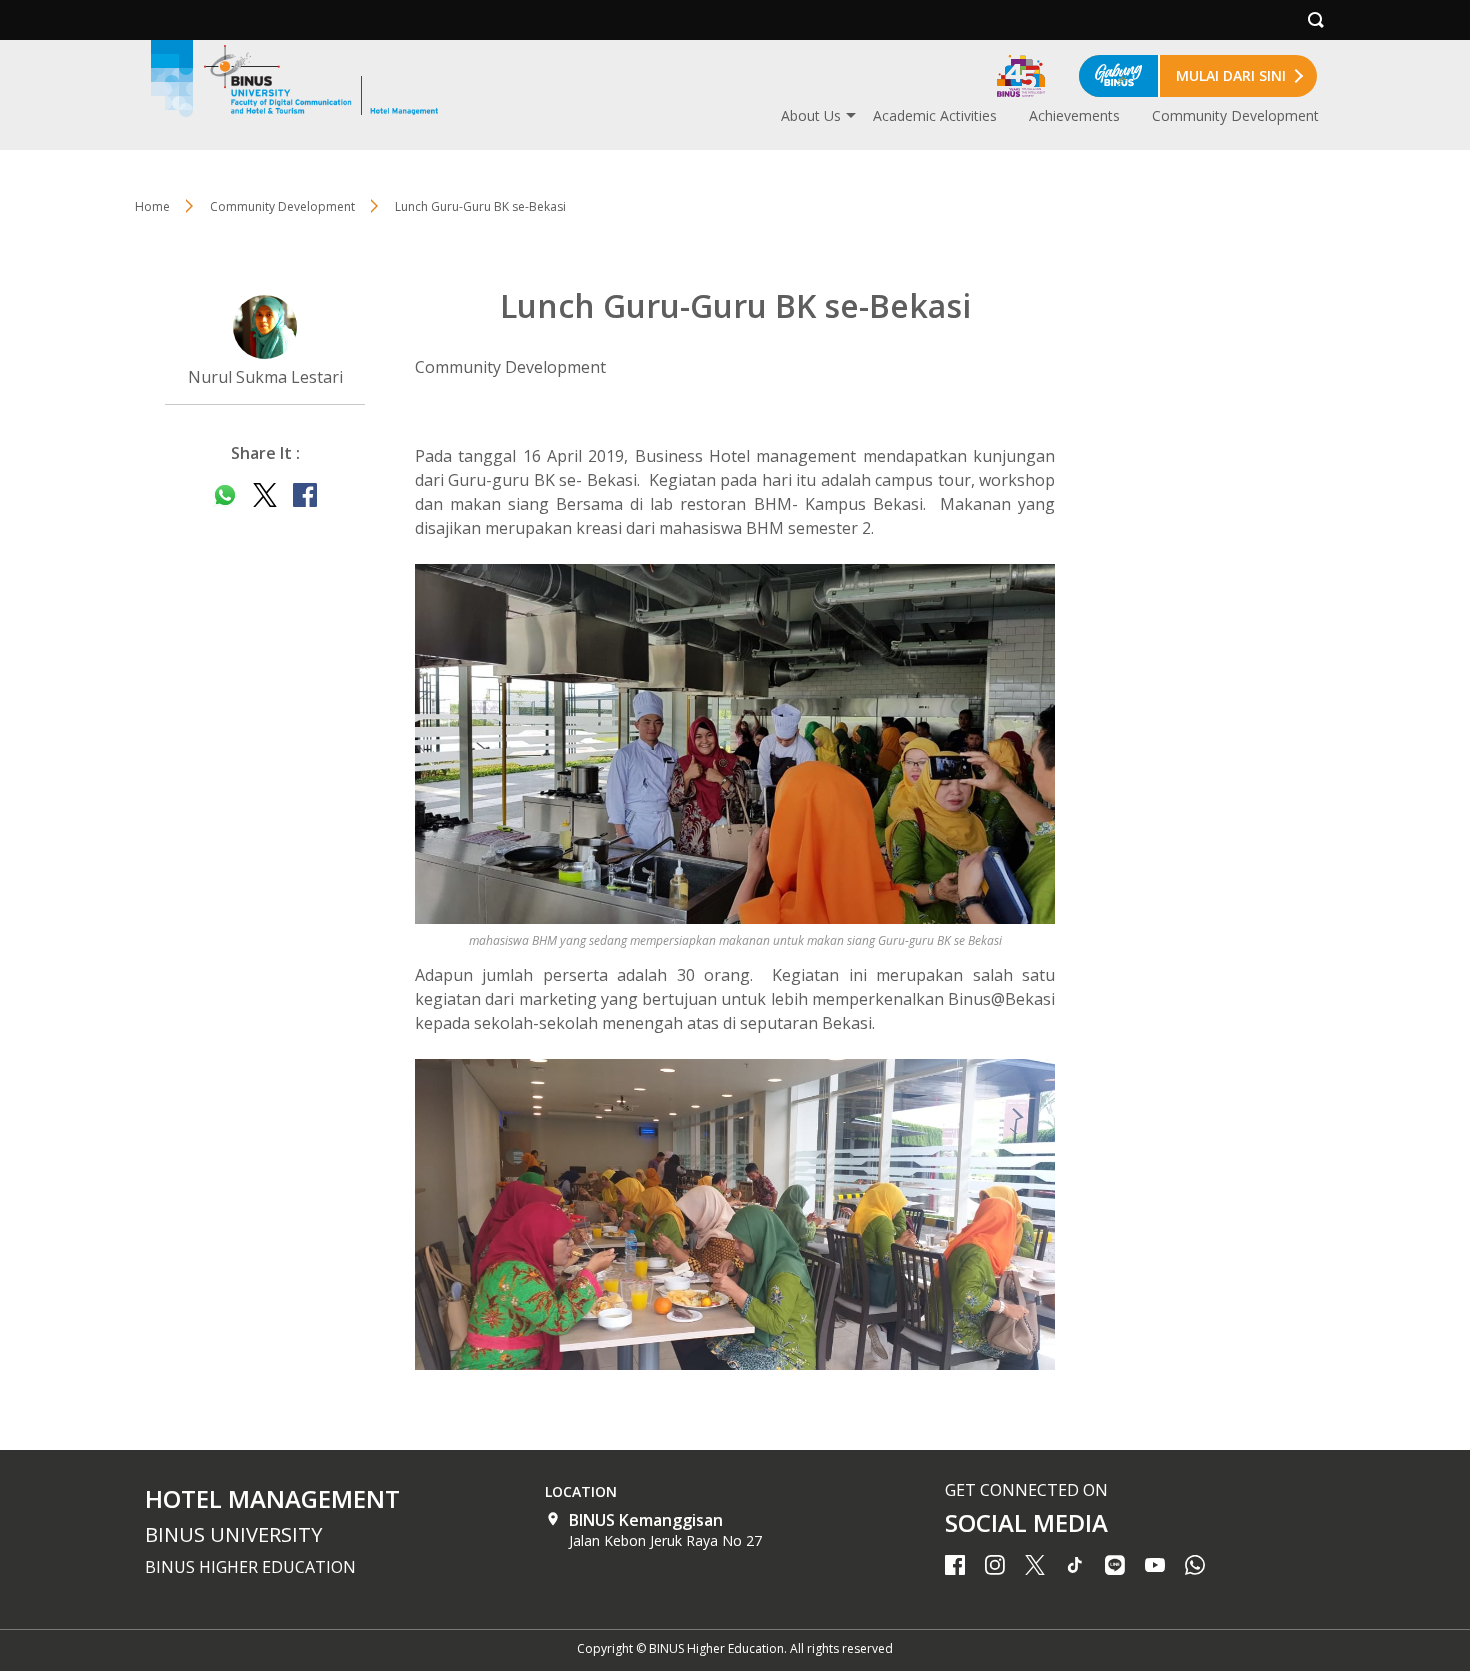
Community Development (1235, 115)
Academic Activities (935, 115)
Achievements (1074, 115)
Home (152, 206)
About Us (811, 115)
